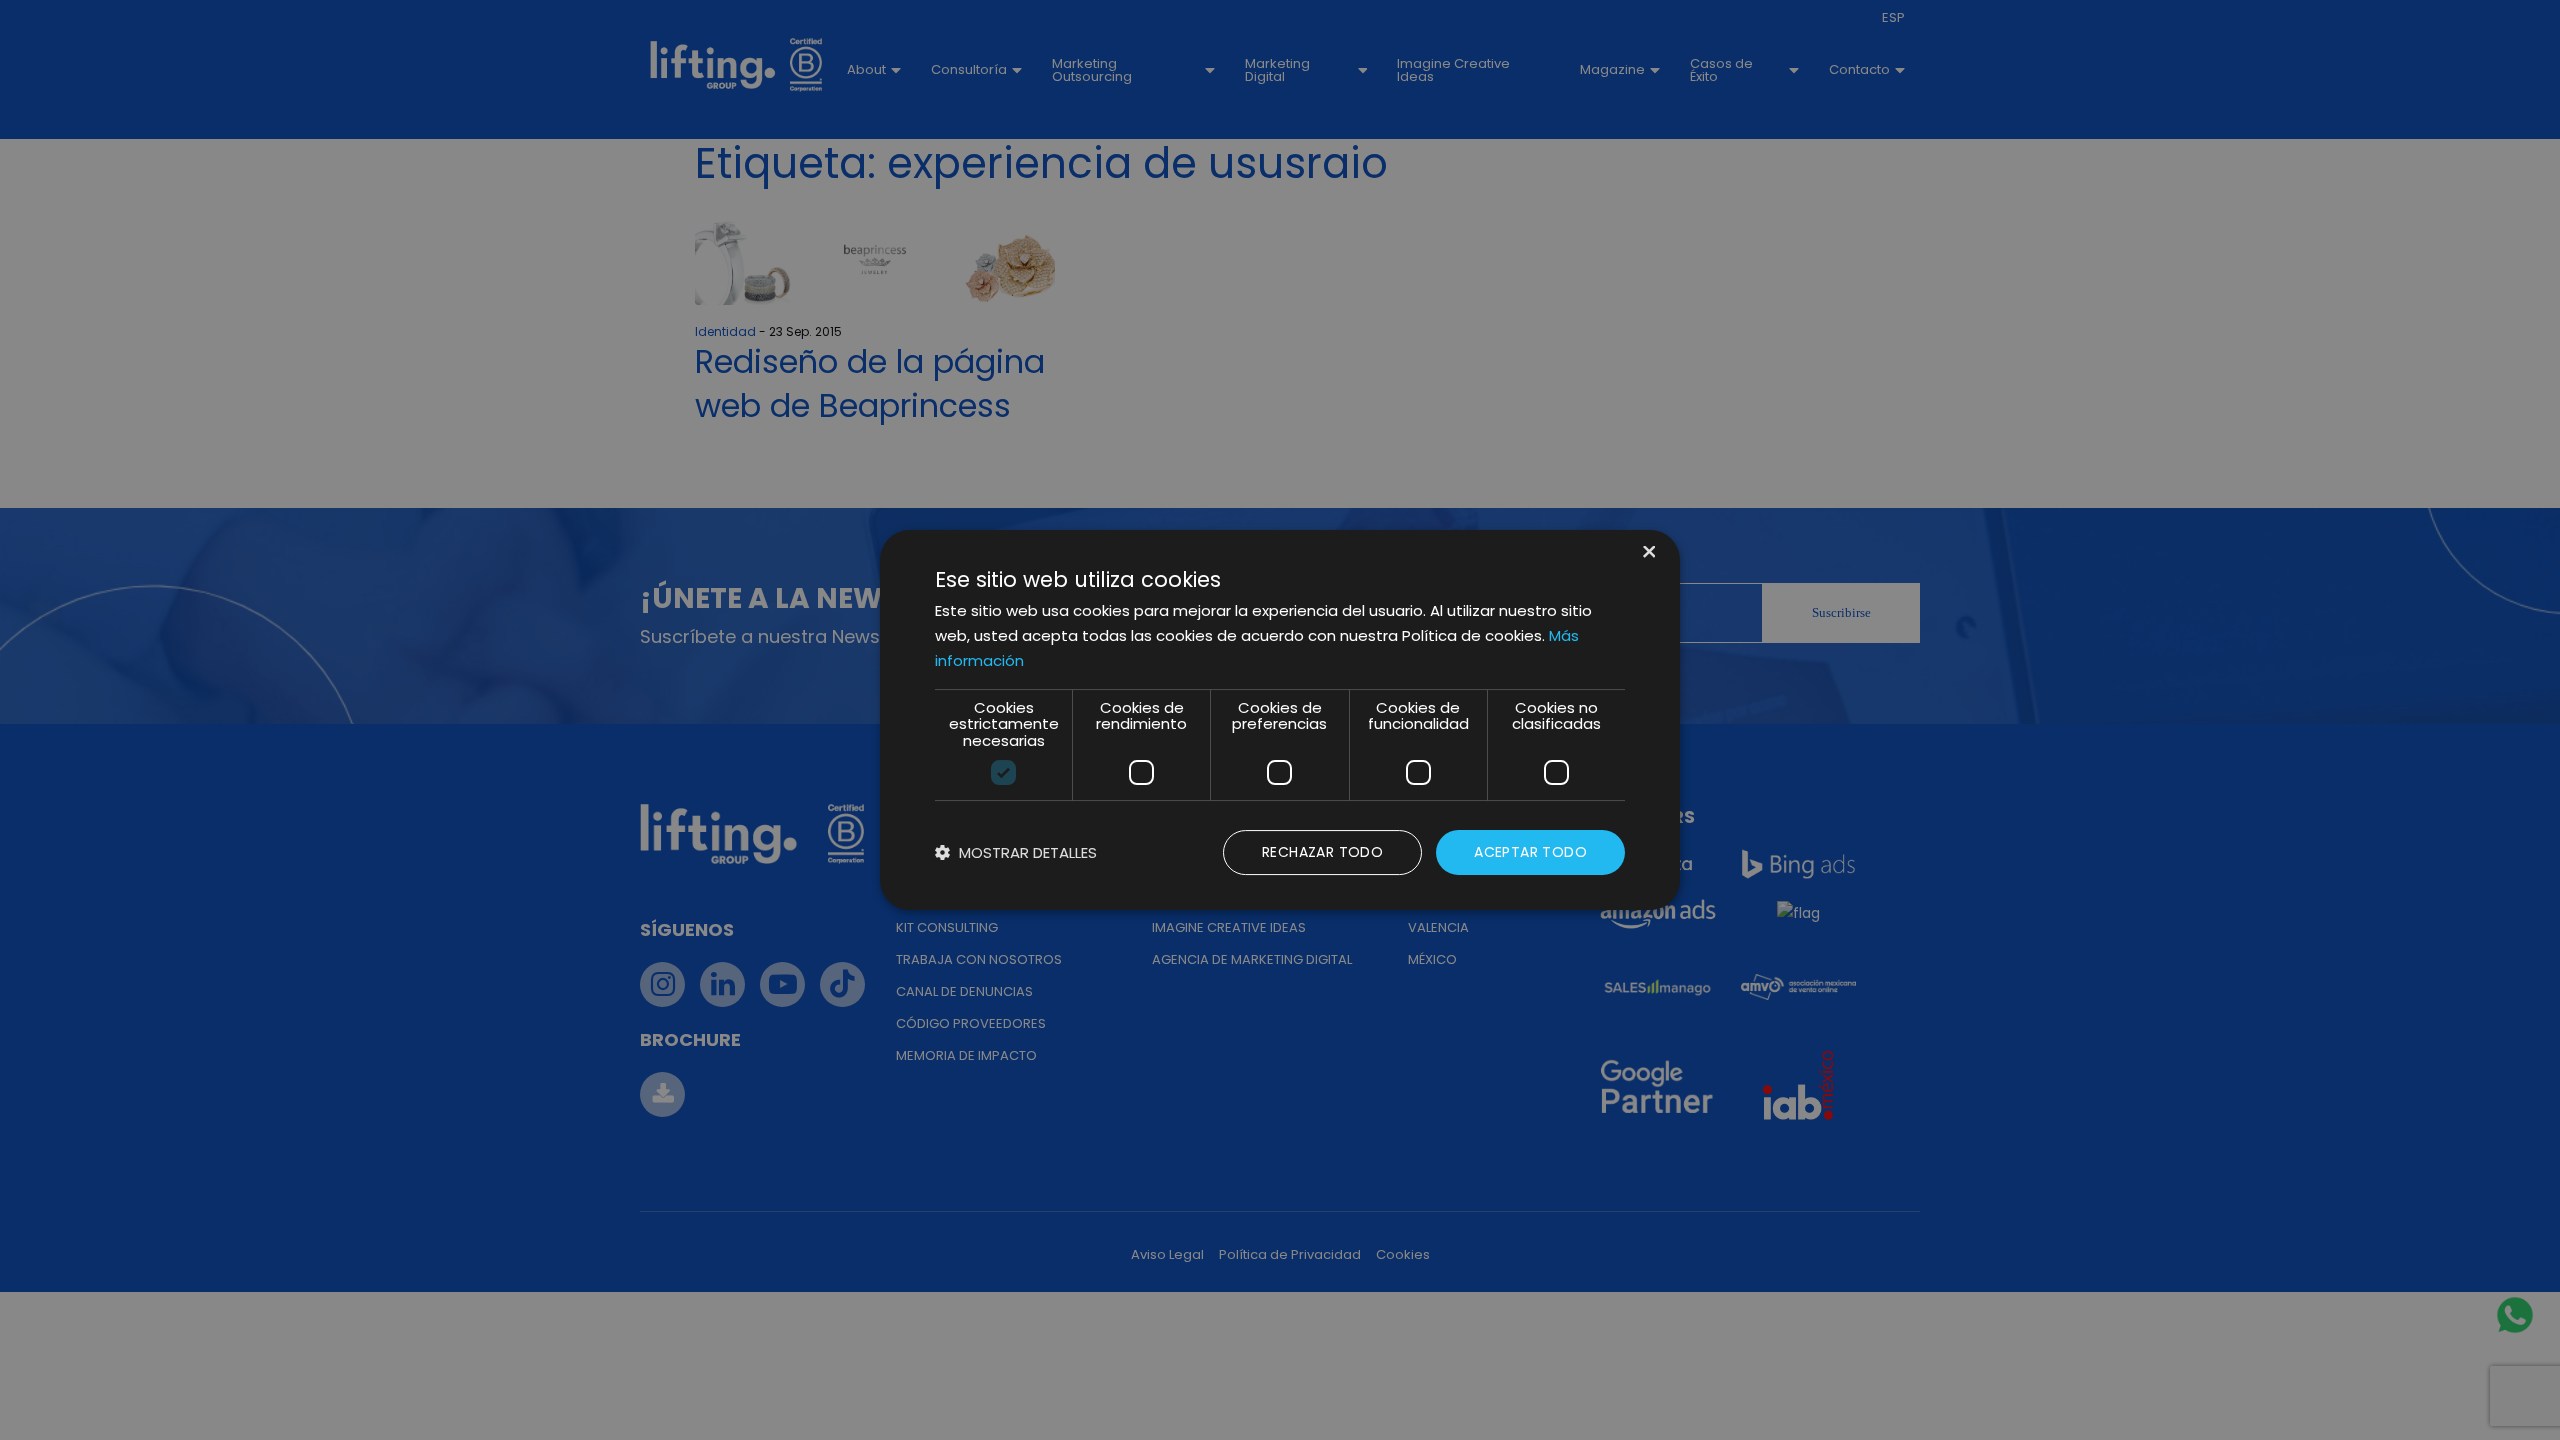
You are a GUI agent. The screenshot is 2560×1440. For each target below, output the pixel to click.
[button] (1016, 852)
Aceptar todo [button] (1530, 852)
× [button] (1647, 553)
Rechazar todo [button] (1322, 852)
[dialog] (1280, 720)
